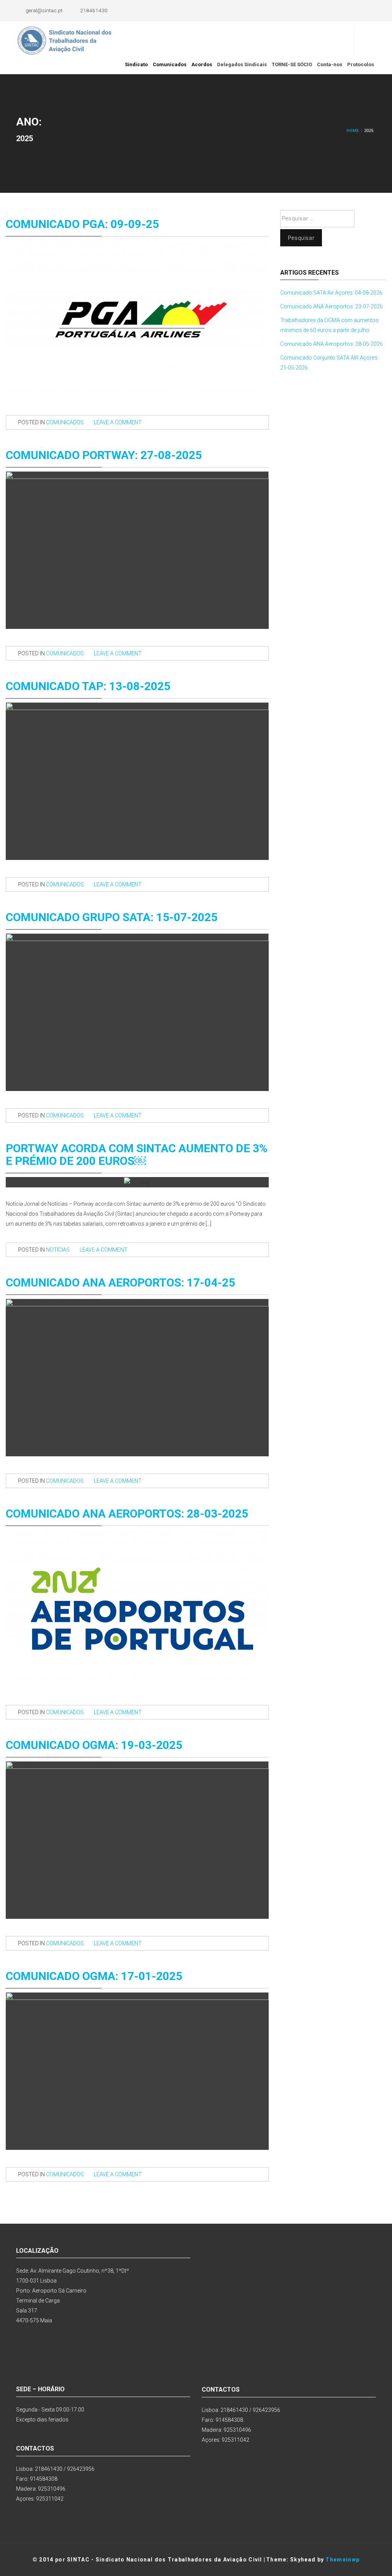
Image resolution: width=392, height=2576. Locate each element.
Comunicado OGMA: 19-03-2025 (94, 1745)
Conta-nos (330, 64)
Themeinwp (342, 2560)
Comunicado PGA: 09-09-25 (82, 224)
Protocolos (361, 64)
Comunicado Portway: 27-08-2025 (104, 455)
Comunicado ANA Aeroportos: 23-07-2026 (332, 306)
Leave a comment (118, 422)
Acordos (202, 64)
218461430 (94, 10)
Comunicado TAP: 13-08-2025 (88, 686)
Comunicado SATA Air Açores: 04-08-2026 (331, 293)
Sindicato (136, 64)
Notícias (58, 1250)
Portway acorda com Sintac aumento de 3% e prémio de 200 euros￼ (137, 1154)
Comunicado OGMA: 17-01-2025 (94, 1976)
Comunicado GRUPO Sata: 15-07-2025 (112, 917)
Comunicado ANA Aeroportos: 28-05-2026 (332, 344)
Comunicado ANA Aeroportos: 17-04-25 (120, 1282)
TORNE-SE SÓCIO (292, 64)
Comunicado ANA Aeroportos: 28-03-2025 (127, 1514)
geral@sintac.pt (44, 10)
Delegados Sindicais (242, 64)
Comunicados (170, 64)
